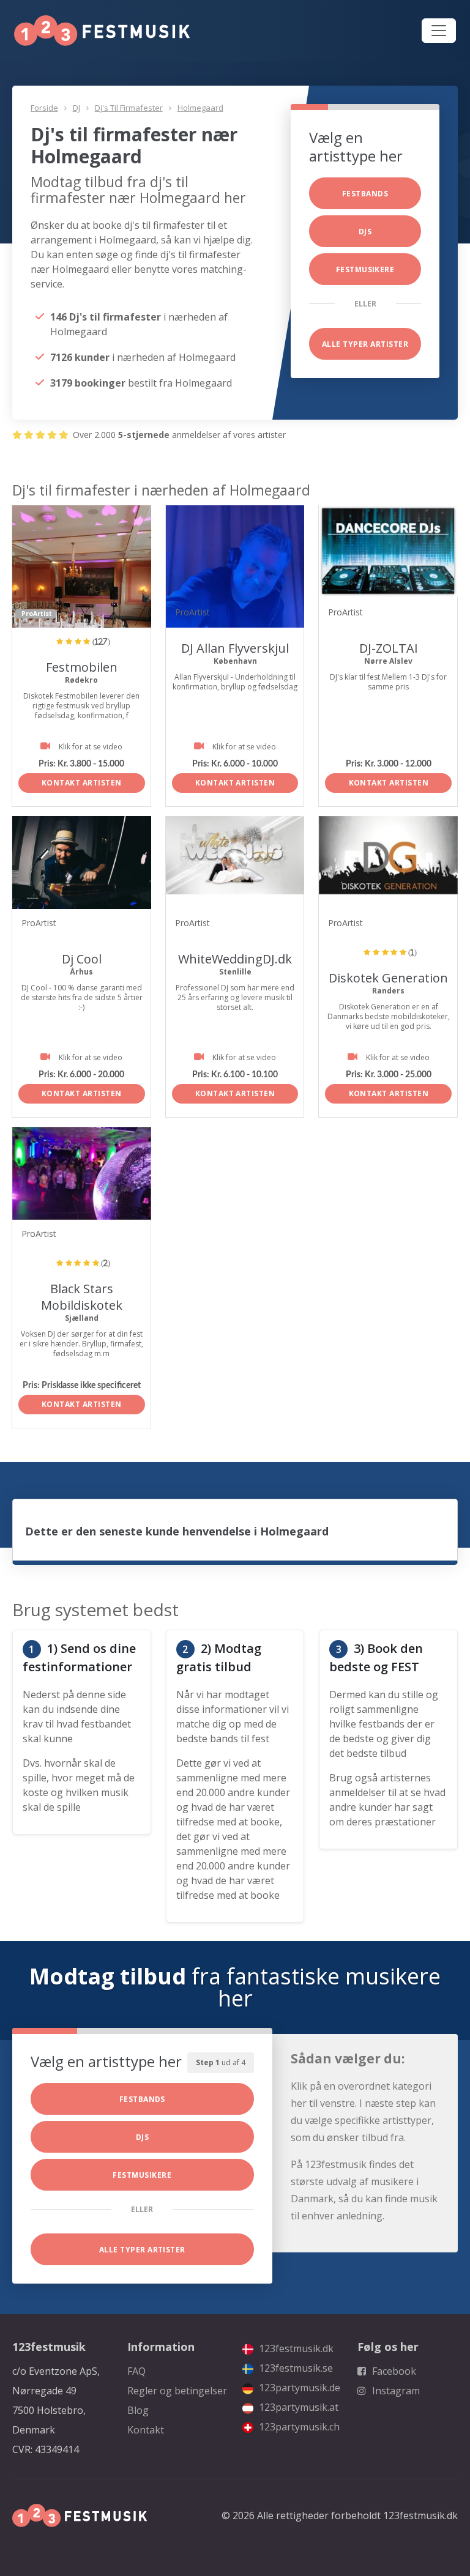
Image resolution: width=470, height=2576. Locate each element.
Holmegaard (200, 108)
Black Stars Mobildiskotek (82, 1297)
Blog (138, 2410)
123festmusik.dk (295, 2348)
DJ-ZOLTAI (389, 648)
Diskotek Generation (388, 978)
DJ (76, 108)
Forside (44, 108)
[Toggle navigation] (439, 31)
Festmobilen (82, 667)
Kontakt (146, 2430)
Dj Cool (82, 959)
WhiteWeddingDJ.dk (235, 959)
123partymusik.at (297, 2407)
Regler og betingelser (177, 2391)
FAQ (136, 2371)
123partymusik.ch (298, 2427)
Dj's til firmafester (129, 108)
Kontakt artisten (82, 783)
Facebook (393, 2371)
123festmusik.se (295, 2368)
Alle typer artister (365, 344)
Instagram (395, 2391)
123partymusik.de (298, 2388)
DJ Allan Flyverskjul (235, 648)
